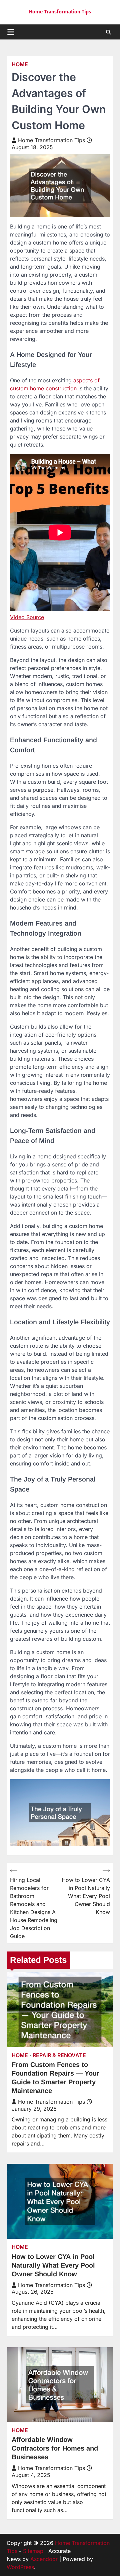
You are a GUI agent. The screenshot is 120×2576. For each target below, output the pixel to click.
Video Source (27, 617)
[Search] (108, 32)
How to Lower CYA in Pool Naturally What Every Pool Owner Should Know (53, 2265)
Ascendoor (44, 2559)
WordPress (20, 2567)
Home (20, 64)
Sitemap (33, 2551)
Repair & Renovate (59, 2055)
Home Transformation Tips (60, 12)
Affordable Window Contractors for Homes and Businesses (55, 2448)
